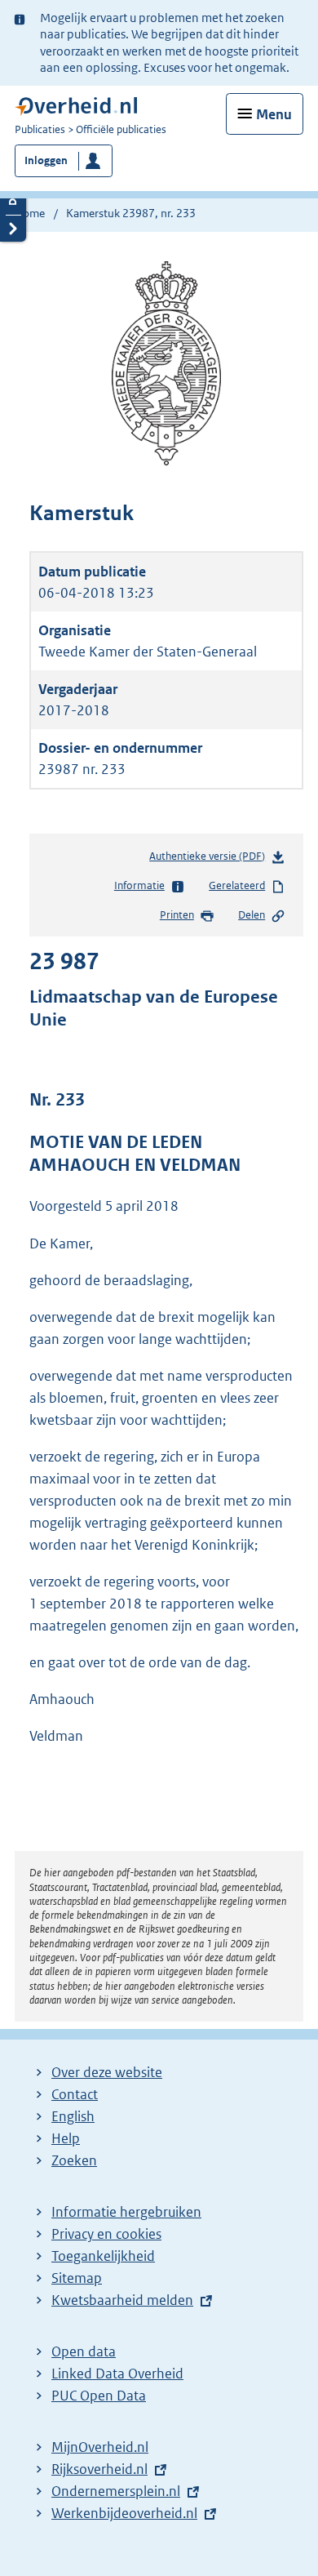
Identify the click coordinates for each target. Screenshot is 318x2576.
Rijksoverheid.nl (99, 2469)
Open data (84, 2351)
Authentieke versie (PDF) (210, 860)
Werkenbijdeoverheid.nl (124, 2513)
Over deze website (107, 2072)
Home (30, 213)
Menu (274, 114)
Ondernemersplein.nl (116, 2491)
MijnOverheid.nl (100, 2447)
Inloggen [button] (46, 160)
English (73, 2116)
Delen (252, 915)
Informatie (139, 885)
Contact (75, 2094)
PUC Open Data (99, 2396)
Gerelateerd (237, 885)
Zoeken (74, 2160)
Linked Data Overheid (117, 2374)
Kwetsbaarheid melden (122, 2300)
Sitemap (77, 2278)
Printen (177, 915)
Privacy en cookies (106, 2234)
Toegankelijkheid (103, 2256)
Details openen (13, 201)
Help (66, 2138)
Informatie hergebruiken (126, 2212)
